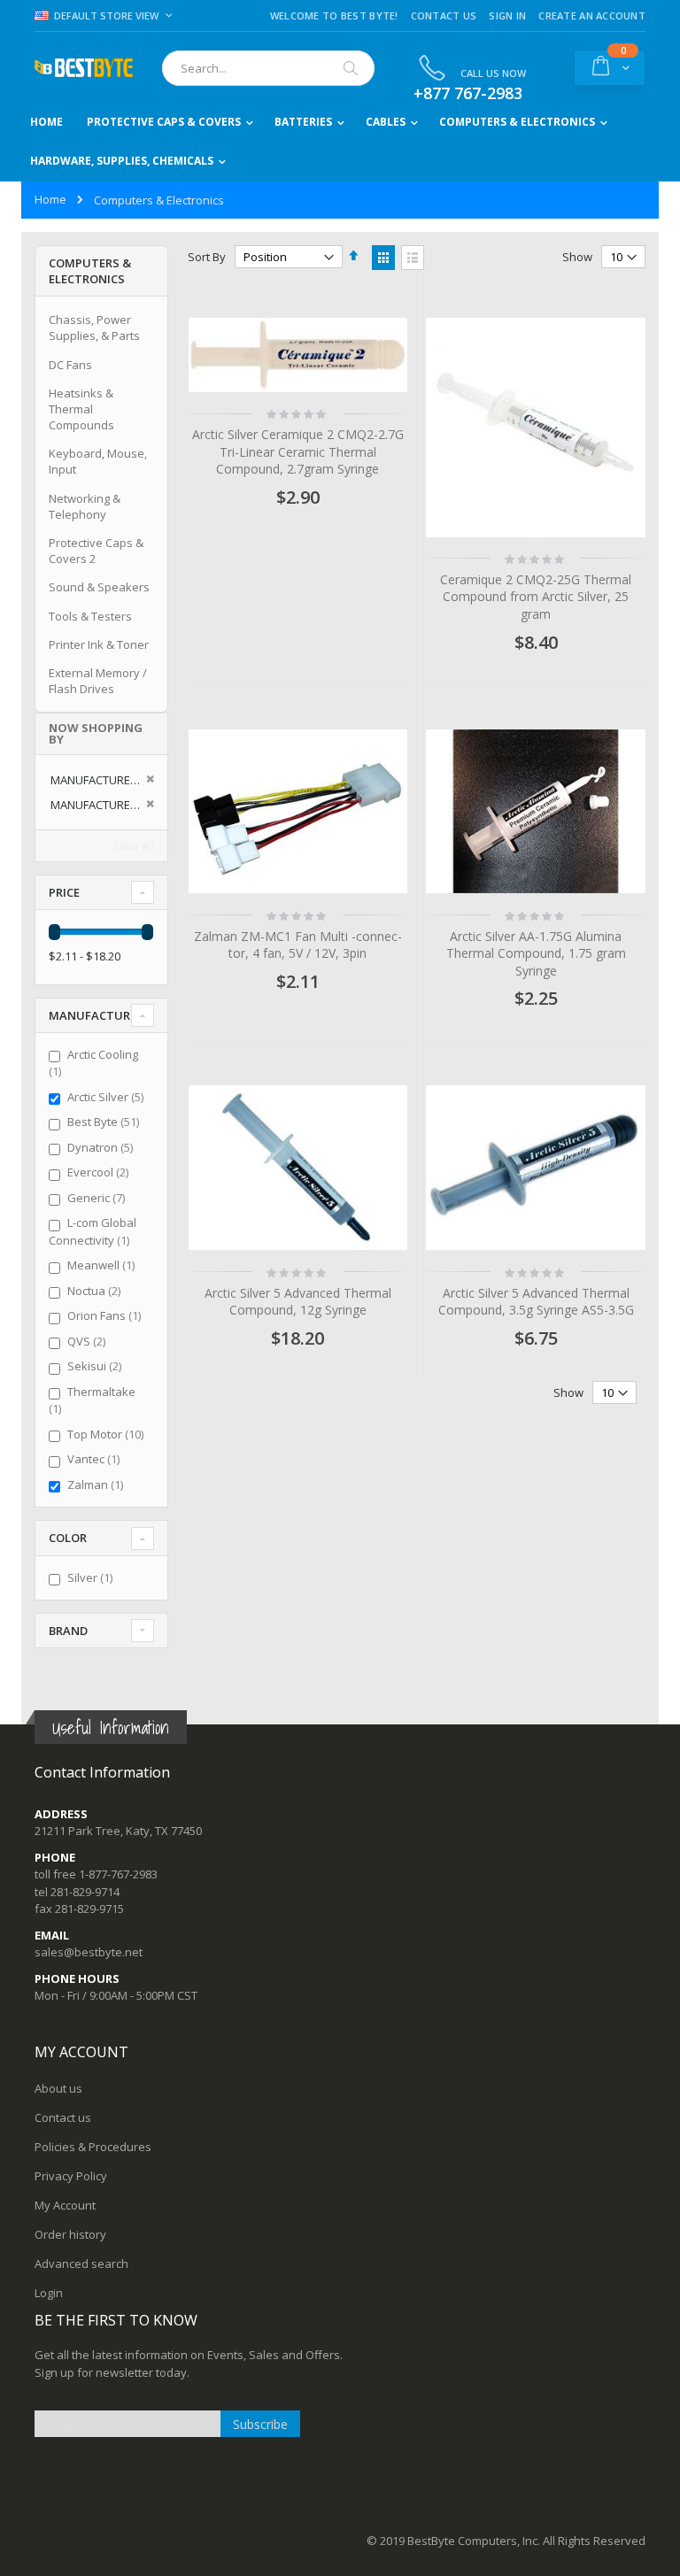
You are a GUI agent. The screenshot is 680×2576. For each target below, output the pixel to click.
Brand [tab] (68, 1631)
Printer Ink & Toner (99, 644)
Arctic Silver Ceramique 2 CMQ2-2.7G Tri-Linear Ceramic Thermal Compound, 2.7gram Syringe (298, 451)
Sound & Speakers (99, 587)
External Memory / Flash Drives (98, 681)
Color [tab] (68, 1538)
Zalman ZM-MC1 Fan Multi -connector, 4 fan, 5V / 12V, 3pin (298, 945)
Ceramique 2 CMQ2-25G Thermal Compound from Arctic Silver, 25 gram (536, 597)
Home (50, 199)
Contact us (63, 2117)
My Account (65, 2205)
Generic (98, 1198)
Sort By (207, 257)
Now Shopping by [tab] (96, 733)
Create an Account (592, 15)
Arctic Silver (108, 1097)
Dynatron (102, 1147)
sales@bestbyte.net (89, 1952)
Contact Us (444, 15)
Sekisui (97, 1366)
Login (49, 2293)
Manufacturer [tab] (96, 1015)
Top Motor (108, 1434)
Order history (70, 2234)
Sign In (507, 15)
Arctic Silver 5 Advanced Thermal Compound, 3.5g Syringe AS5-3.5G (536, 1302)
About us (58, 2088)
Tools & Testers (90, 616)
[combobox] (268, 68)
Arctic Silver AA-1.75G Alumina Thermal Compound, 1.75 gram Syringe (536, 953)
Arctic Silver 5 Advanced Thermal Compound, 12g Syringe (298, 1302)
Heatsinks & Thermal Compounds (81, 409)
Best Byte (105, 1122)
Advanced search (81, 2264)
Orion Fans (106, 1315)
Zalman (97, 1485)
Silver (92, 1577)
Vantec (96, 1459)
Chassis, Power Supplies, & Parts (94, 328)
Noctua (96, 1291)
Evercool (100, 1172)
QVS (89, 1341)
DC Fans (70, 365)
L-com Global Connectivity (93, 1231)
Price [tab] (64, 892)
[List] (413, 258)
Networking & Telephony (85, 506)
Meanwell (103, 1265)
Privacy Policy (71, 2176)
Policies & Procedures (93, 2147)
